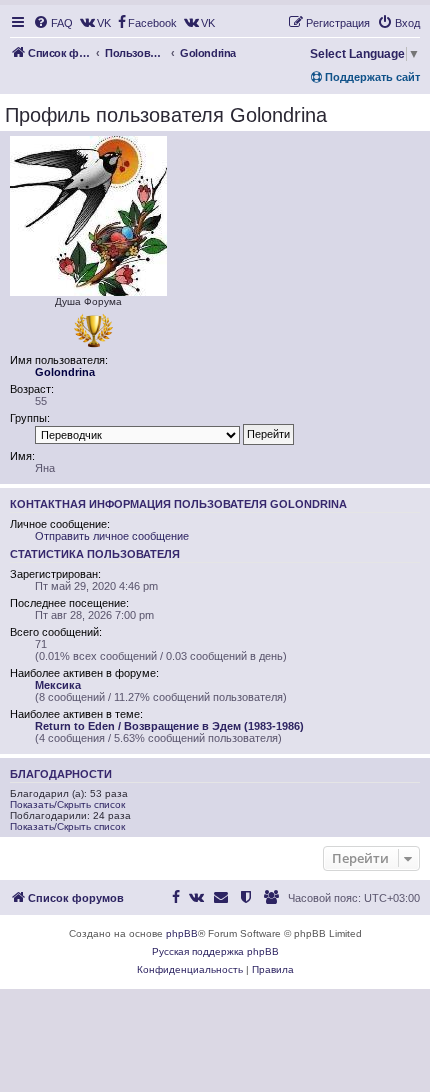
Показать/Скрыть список (67, 804)
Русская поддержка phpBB (215, 951)
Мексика (58, 685)
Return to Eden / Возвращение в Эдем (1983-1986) (169, 726)
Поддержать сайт (371, 77)
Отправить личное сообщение (112, 536)
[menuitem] (53, 23)
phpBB (182, 933)
